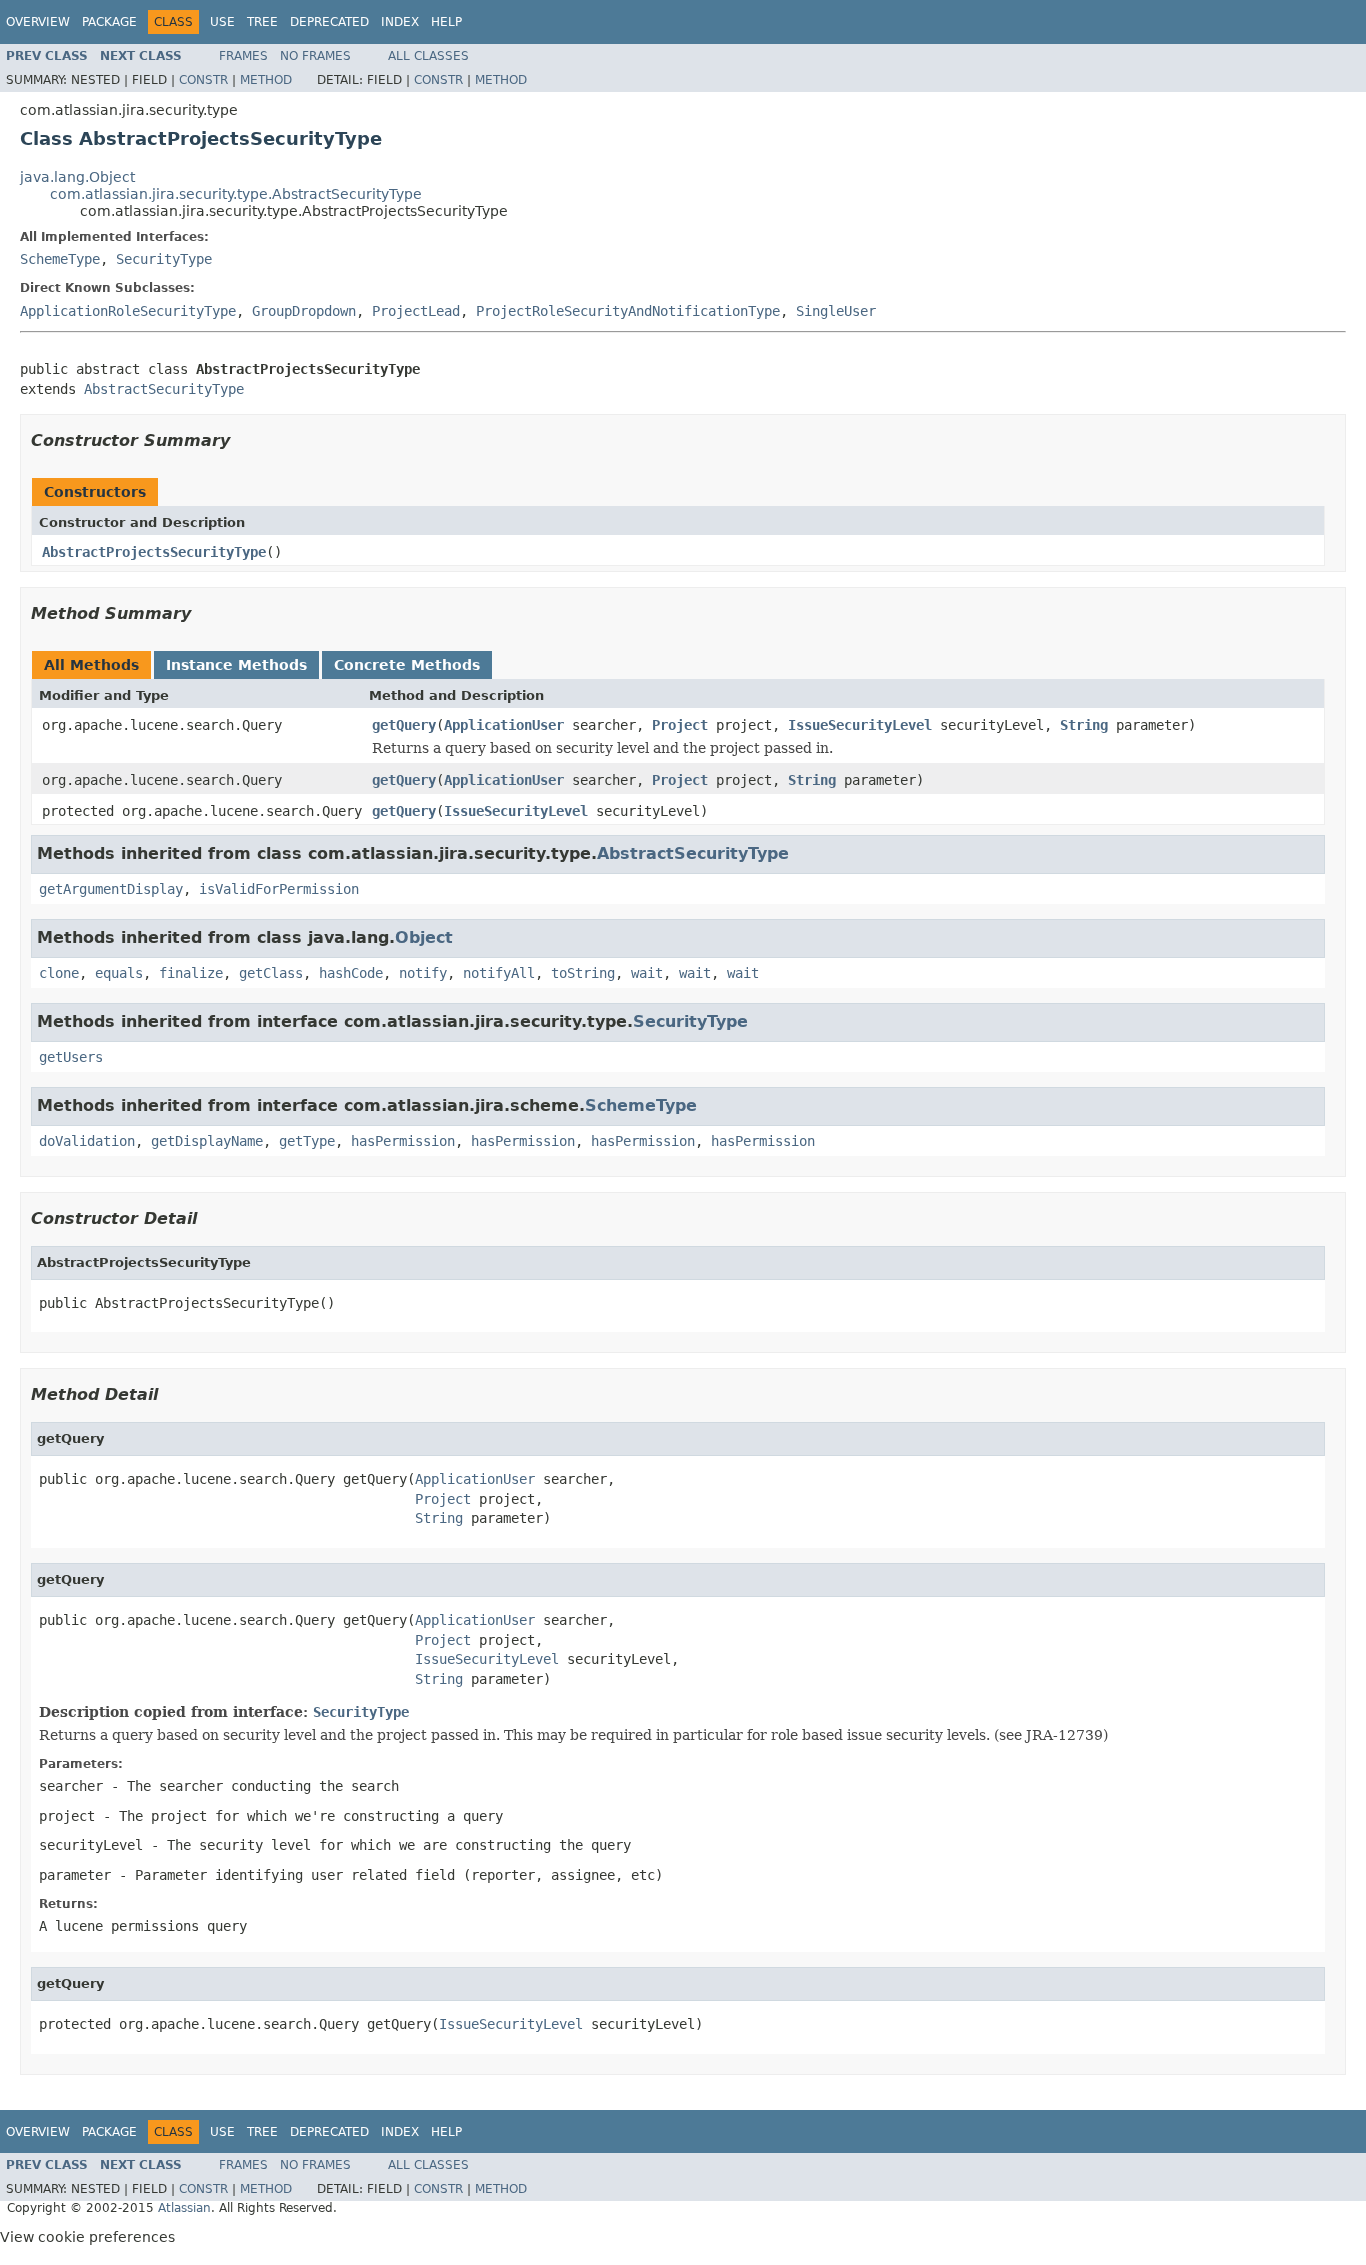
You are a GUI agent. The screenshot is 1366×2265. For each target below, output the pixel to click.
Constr (203, 80)
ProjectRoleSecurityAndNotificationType (628, 311)
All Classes (428, 56)
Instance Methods (236, 665)
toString (583, 973)
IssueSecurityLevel (860, 725)
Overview (38, 22)
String (1084, 725)
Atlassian (184, 2208)
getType (307, 1141)
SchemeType (60, 259)
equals (119, 973)
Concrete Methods (407, 665)
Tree (262, 22)
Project (680, 725)
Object (424, 937)
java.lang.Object (77, 177)
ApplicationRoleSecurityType (128, 311)
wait (647, 973)
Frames (243, 56)
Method (266, 80)
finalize (191, 973)
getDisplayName (207, 1141)
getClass (271, 973)
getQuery (404, 725)
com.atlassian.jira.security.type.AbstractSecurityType (236, 194)
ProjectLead (416, 311)
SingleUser (836, 311)
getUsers (71, 1057)
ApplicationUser (504, 725)
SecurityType (164, 259)
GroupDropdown (304, 311)
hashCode (351, 973)
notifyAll (499, 973)
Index (400, 22)
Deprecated (329, 22)
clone (59, 973)
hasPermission (403, 1141)
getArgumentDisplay (111, 889)
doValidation (87, 1141)
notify (423, 973)
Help (446, 22)
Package (109, 22)
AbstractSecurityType (164, 389)
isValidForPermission (279, 889)
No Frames (315, 56)
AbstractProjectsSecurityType (154, 552)
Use (222, 22)
